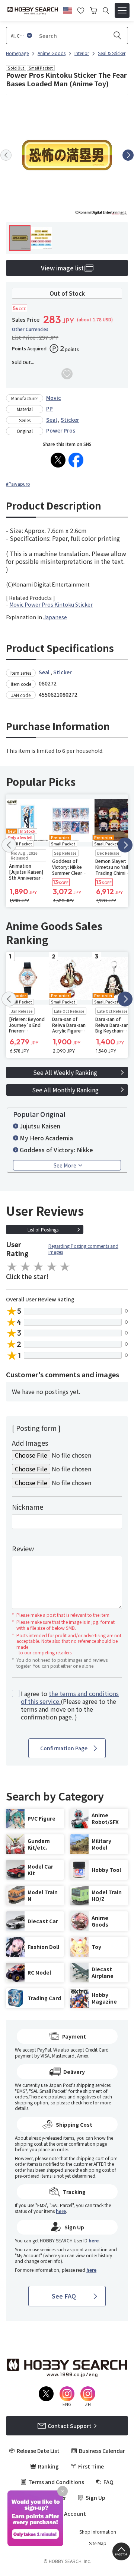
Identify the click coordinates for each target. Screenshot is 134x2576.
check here (81, 2102)
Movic (54, 398)
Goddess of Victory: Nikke (56, 1150)
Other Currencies (30, 329)
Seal (52, 420)
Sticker (70, 420)
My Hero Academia (46, 1138)
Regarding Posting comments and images (83, 1249)
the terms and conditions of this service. (70, 1697)
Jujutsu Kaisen (40, 1126)
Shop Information (98, 2532)
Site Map (98, 2543)
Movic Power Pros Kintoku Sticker (51, 604)
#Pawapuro (18, 484)
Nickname (28, 1507)
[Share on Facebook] (76, 460)
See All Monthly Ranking (65, 1090)
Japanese (55, 617)
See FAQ (64, 2296)
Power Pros (61, 430)
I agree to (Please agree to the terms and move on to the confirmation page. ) (70, 1705)
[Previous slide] (6, 155)
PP (50, 408)
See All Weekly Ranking (65, 1072)
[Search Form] (106, 11)
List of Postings (43, 1229)
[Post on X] (58, 460)
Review (23, 1548)
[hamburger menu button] (122, 10)
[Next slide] (128, 155)
